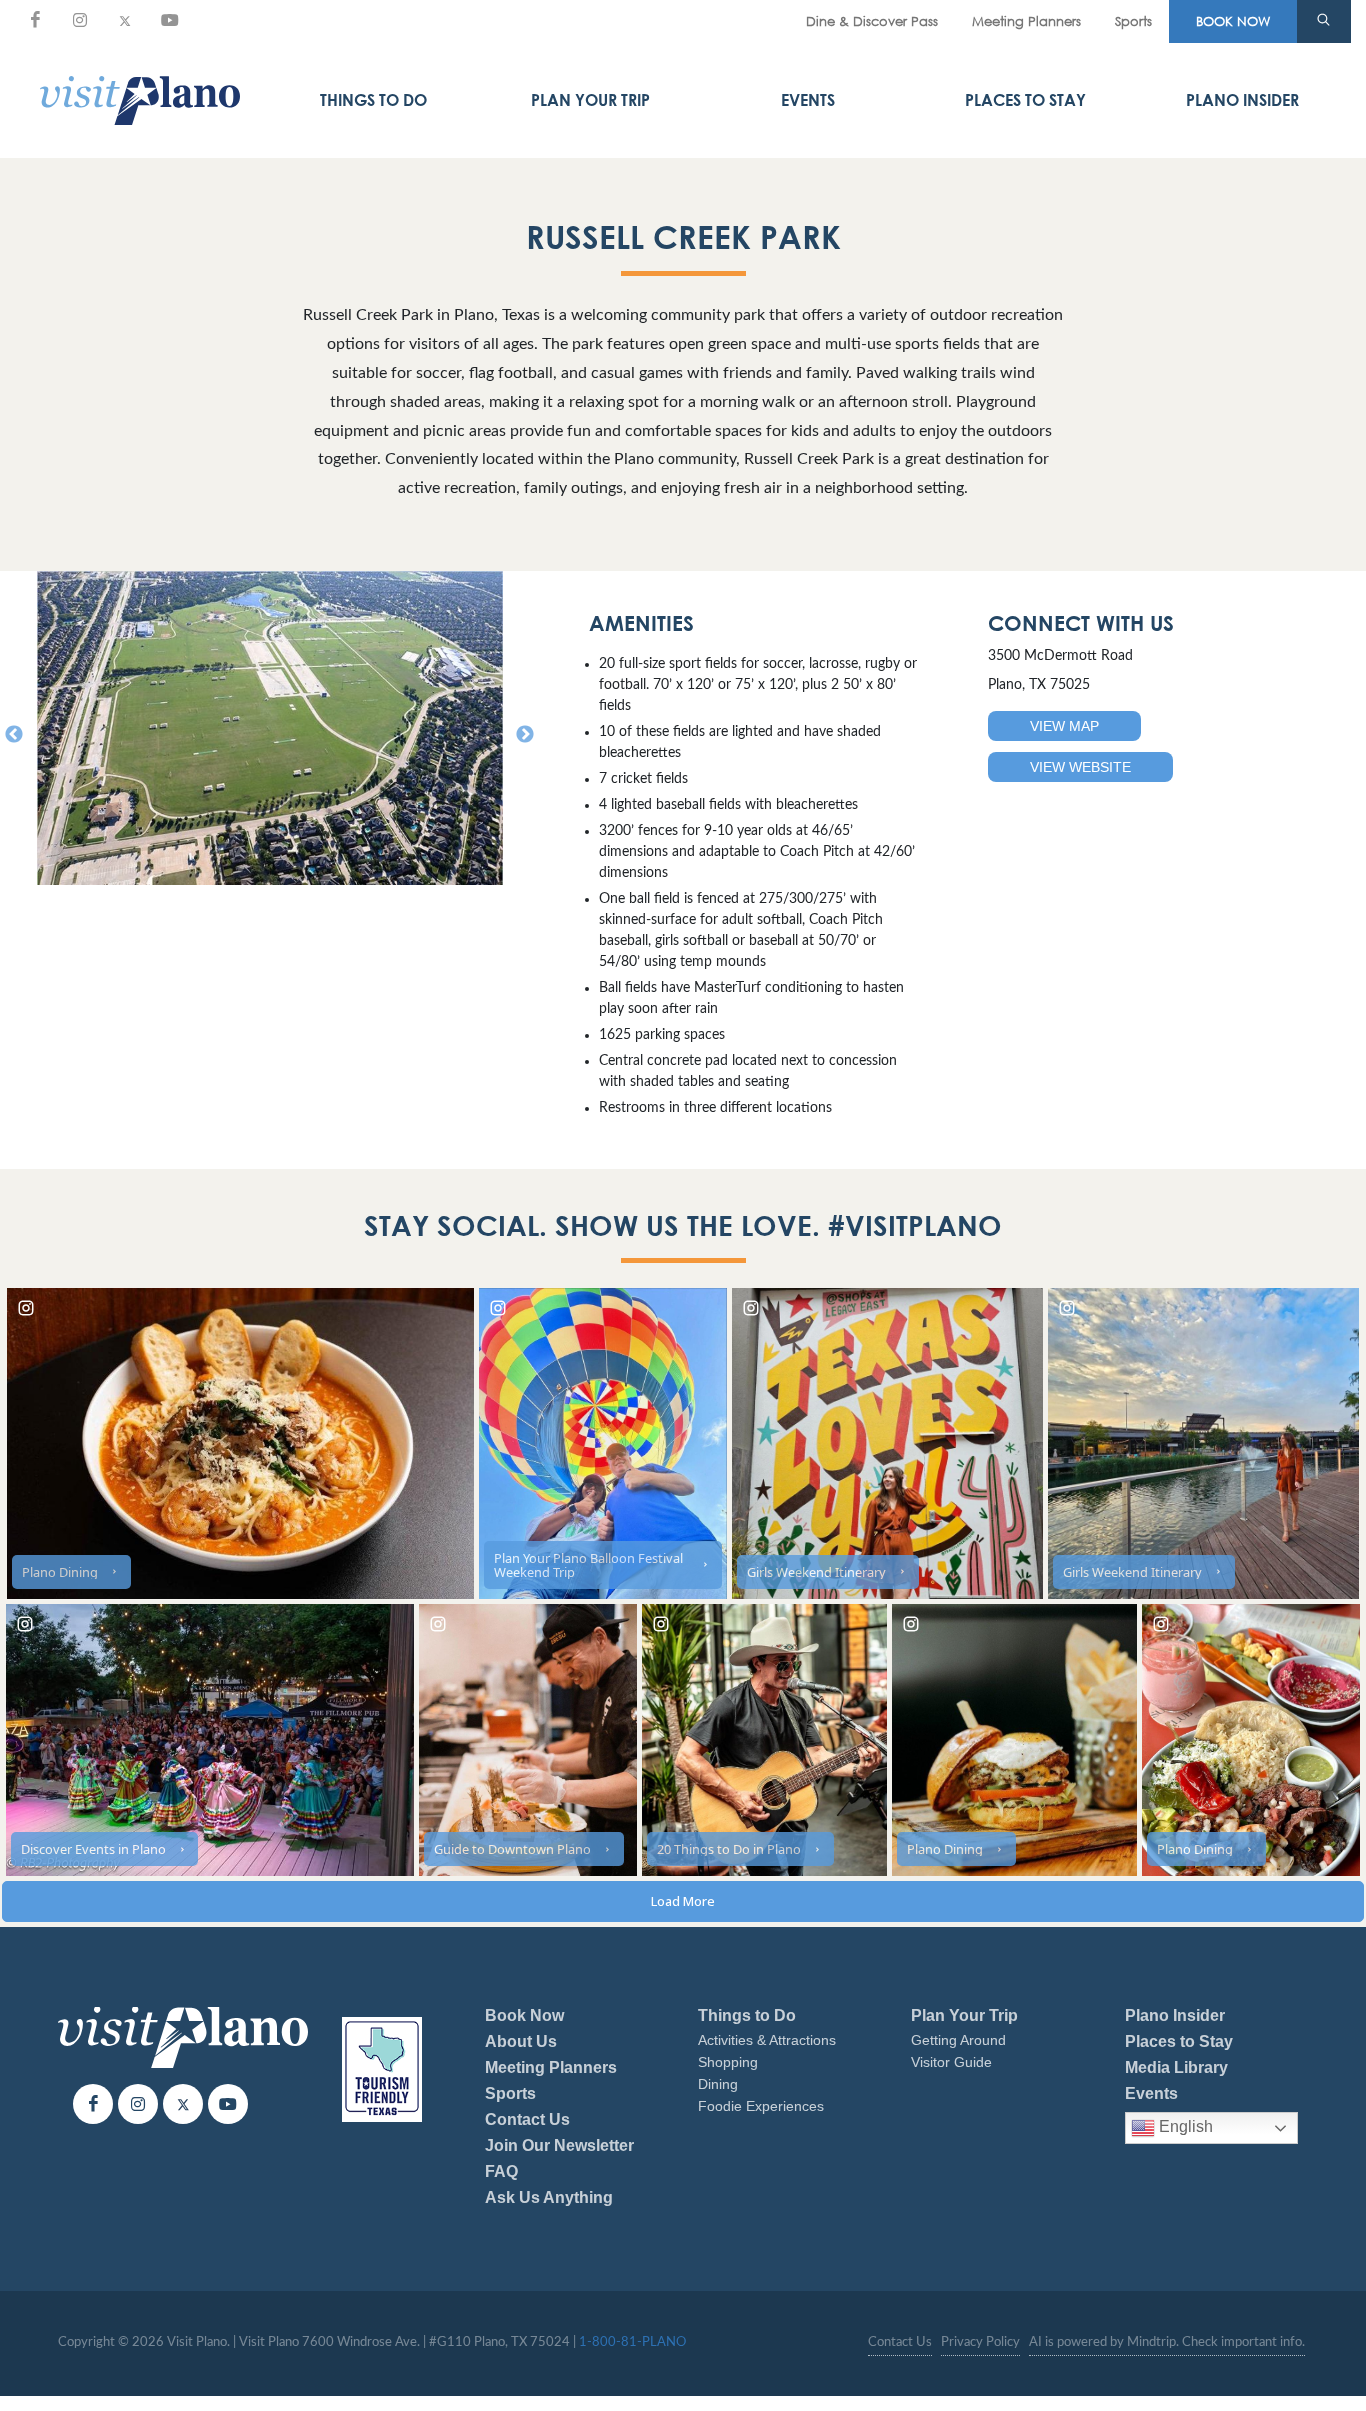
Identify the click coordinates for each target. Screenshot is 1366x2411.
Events (808, 100)
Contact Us (527, 2119)
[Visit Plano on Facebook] (35, 20)
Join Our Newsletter (559, 2145)
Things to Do (373, 100)
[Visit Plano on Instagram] (80, 20)
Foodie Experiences (761, 2106)
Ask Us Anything (549, 2197)
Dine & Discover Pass (872, 21)
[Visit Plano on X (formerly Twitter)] (125, 20)
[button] (1324, 22)
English (1184, 2126)
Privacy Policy (980, 2342)
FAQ (501, 2171)
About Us (521, 2041)
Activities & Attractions (767, 2040)
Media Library (1176, 2067)
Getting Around (958, 2040)
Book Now (524, 2015)
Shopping (728, 2062)
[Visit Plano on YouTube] (170, 20)
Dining (718, 2084)
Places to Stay (1025, 100)
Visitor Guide (951, 2062)
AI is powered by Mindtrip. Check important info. (1167, 2342)
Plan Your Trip (590, 100)
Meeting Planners (1026, 21)
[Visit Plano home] (140, 100)
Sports (1133, 21)
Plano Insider (1242, 100)
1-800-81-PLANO (632, 2342)
